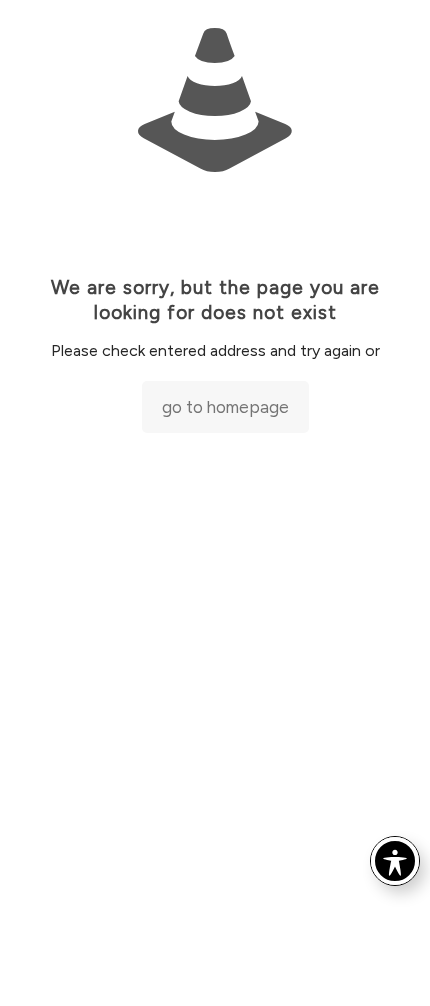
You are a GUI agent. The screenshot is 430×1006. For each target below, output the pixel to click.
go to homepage (225, 407)
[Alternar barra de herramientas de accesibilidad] (395, 861)
